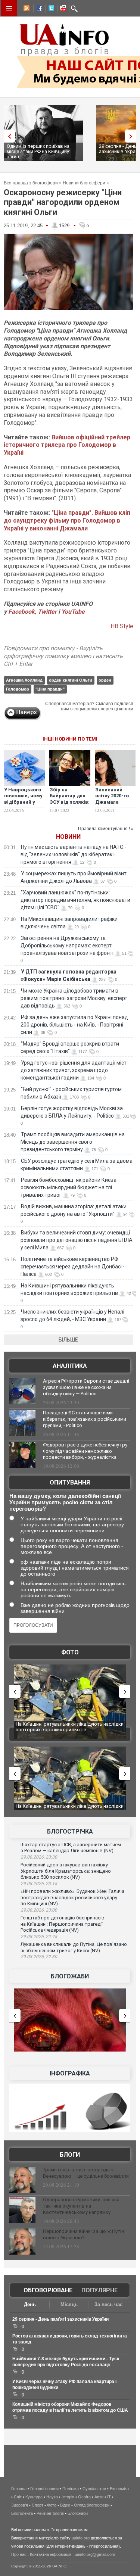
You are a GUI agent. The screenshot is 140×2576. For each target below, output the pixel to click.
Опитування (70, 1482)
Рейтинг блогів (50, 2513)
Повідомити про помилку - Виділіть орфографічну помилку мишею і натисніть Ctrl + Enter (63, 656)
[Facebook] (38, 9)
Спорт (38, 2505)
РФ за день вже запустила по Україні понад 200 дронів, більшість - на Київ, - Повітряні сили (74, 1025)
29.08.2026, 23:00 (39, 1910)
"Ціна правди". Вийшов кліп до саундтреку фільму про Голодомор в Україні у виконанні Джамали (67, 521)
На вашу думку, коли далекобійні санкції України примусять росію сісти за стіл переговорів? (65, 1502)
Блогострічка (70, 1831)
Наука (52, 2497)
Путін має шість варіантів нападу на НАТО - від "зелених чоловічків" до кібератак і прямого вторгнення (74, 854)
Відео (65, 2505)
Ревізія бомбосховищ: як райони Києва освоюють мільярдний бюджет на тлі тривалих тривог (69, 1187)
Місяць (69, 2304)
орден (105, 680)
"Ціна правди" (50, 689)
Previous (7, 136)
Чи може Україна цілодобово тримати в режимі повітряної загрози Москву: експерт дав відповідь (74, 998)
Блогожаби (70, 1976)
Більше (68, 1340)
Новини (68, 837)
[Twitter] (50, 9)
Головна (19, 2489)
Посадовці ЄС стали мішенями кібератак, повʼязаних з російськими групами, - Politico (85, 1419)
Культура (34, 2497)
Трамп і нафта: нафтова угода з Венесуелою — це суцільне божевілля (86, 2173)
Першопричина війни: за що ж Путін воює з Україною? (83, 2234)
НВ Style (122, 626)
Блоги (70, 2155)
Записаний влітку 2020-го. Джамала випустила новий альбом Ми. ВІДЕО (113, 806)
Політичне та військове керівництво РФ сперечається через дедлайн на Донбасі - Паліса (73, 1267)
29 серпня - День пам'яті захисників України (60, 2319)
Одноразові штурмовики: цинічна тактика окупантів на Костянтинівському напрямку (81, 2206)
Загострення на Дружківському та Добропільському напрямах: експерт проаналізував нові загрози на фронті (67, 946)
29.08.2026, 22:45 (39, 1937)
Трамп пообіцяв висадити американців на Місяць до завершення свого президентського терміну (73, 1142)
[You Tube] (62, 9)
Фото (70, 1652)
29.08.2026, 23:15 (39, 1884)
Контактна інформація (51, 2554)
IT (109, 2497)
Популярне (99, 2290)
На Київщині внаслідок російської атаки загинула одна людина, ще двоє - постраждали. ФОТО (70, 1730)
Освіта (84, 2497)
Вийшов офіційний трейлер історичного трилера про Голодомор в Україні (67, 445)
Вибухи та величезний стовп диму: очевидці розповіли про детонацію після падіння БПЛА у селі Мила (77, 1240)
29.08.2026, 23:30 (39, 1857)
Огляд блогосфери (92, 2505)
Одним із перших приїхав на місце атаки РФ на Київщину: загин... (38, 151)
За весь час (108, 2304)
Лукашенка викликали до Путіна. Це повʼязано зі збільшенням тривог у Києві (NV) (74, 1947)
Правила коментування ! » (106, 829)
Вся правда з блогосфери (31, 183)
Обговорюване (48, 2290)
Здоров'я (20, 2505)
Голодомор (18, 689)
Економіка (119, 2489)
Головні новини (44, 2489)
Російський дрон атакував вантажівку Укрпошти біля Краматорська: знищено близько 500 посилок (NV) (66, 1871)
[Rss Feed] (26, 9)
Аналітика (70, 1366)
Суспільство (94, 2489)
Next (133, 136)
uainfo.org (81, 2538)
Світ (18, 2497)
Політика (71, 2489)
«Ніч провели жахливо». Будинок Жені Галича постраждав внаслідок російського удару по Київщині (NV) (72, 1897)
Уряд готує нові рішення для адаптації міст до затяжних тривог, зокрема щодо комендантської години (74, 1070)
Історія (68, 2497)
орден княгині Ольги (71, 680)
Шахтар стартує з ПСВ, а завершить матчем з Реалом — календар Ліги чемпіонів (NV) (71, 1848)
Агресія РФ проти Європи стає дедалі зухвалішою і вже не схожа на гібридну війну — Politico (86, 1387)
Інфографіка (70, 2073)
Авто (99, 2497)
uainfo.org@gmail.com (95, 2554)
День (30, 2304)
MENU (9, 8)
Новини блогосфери (84, 183)
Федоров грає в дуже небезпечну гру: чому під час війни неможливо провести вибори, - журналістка (86, 1451)
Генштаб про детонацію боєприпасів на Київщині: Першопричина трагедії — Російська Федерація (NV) (64, 1924)
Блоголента (22, 2513)
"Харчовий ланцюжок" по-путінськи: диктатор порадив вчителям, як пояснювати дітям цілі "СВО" (75, 900)
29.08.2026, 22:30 (39, 1957)
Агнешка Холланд (24, 680)
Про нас (19, 2554)
